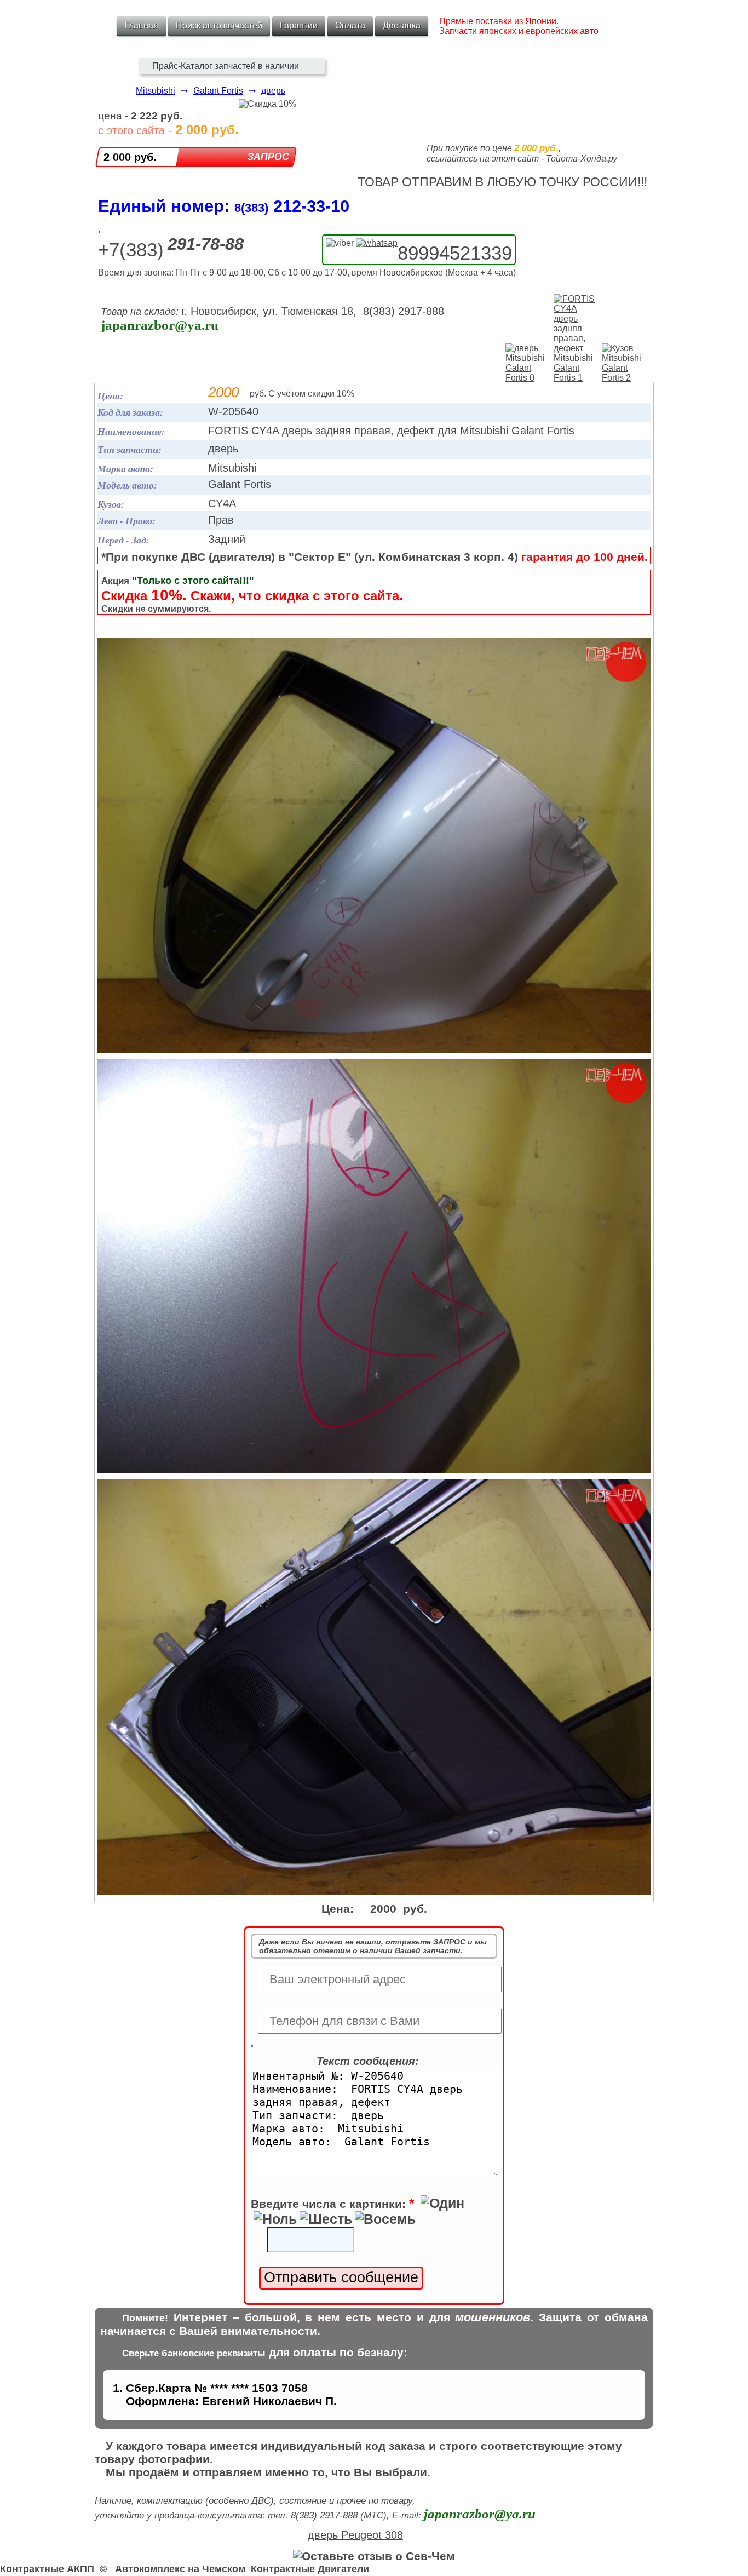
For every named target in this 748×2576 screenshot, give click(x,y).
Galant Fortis (218, 91)
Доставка (402, 25)
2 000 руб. (130, 157)
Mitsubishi (156, 91)
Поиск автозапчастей (219, 25)
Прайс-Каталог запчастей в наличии (226, 66)
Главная (141, 25)
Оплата (350, 25)
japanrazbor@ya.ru (160, 325)
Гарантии (299, 25)
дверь (273, 91)
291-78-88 (206, 244)
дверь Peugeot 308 (355, 2535)
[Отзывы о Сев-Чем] (374, 2556)
